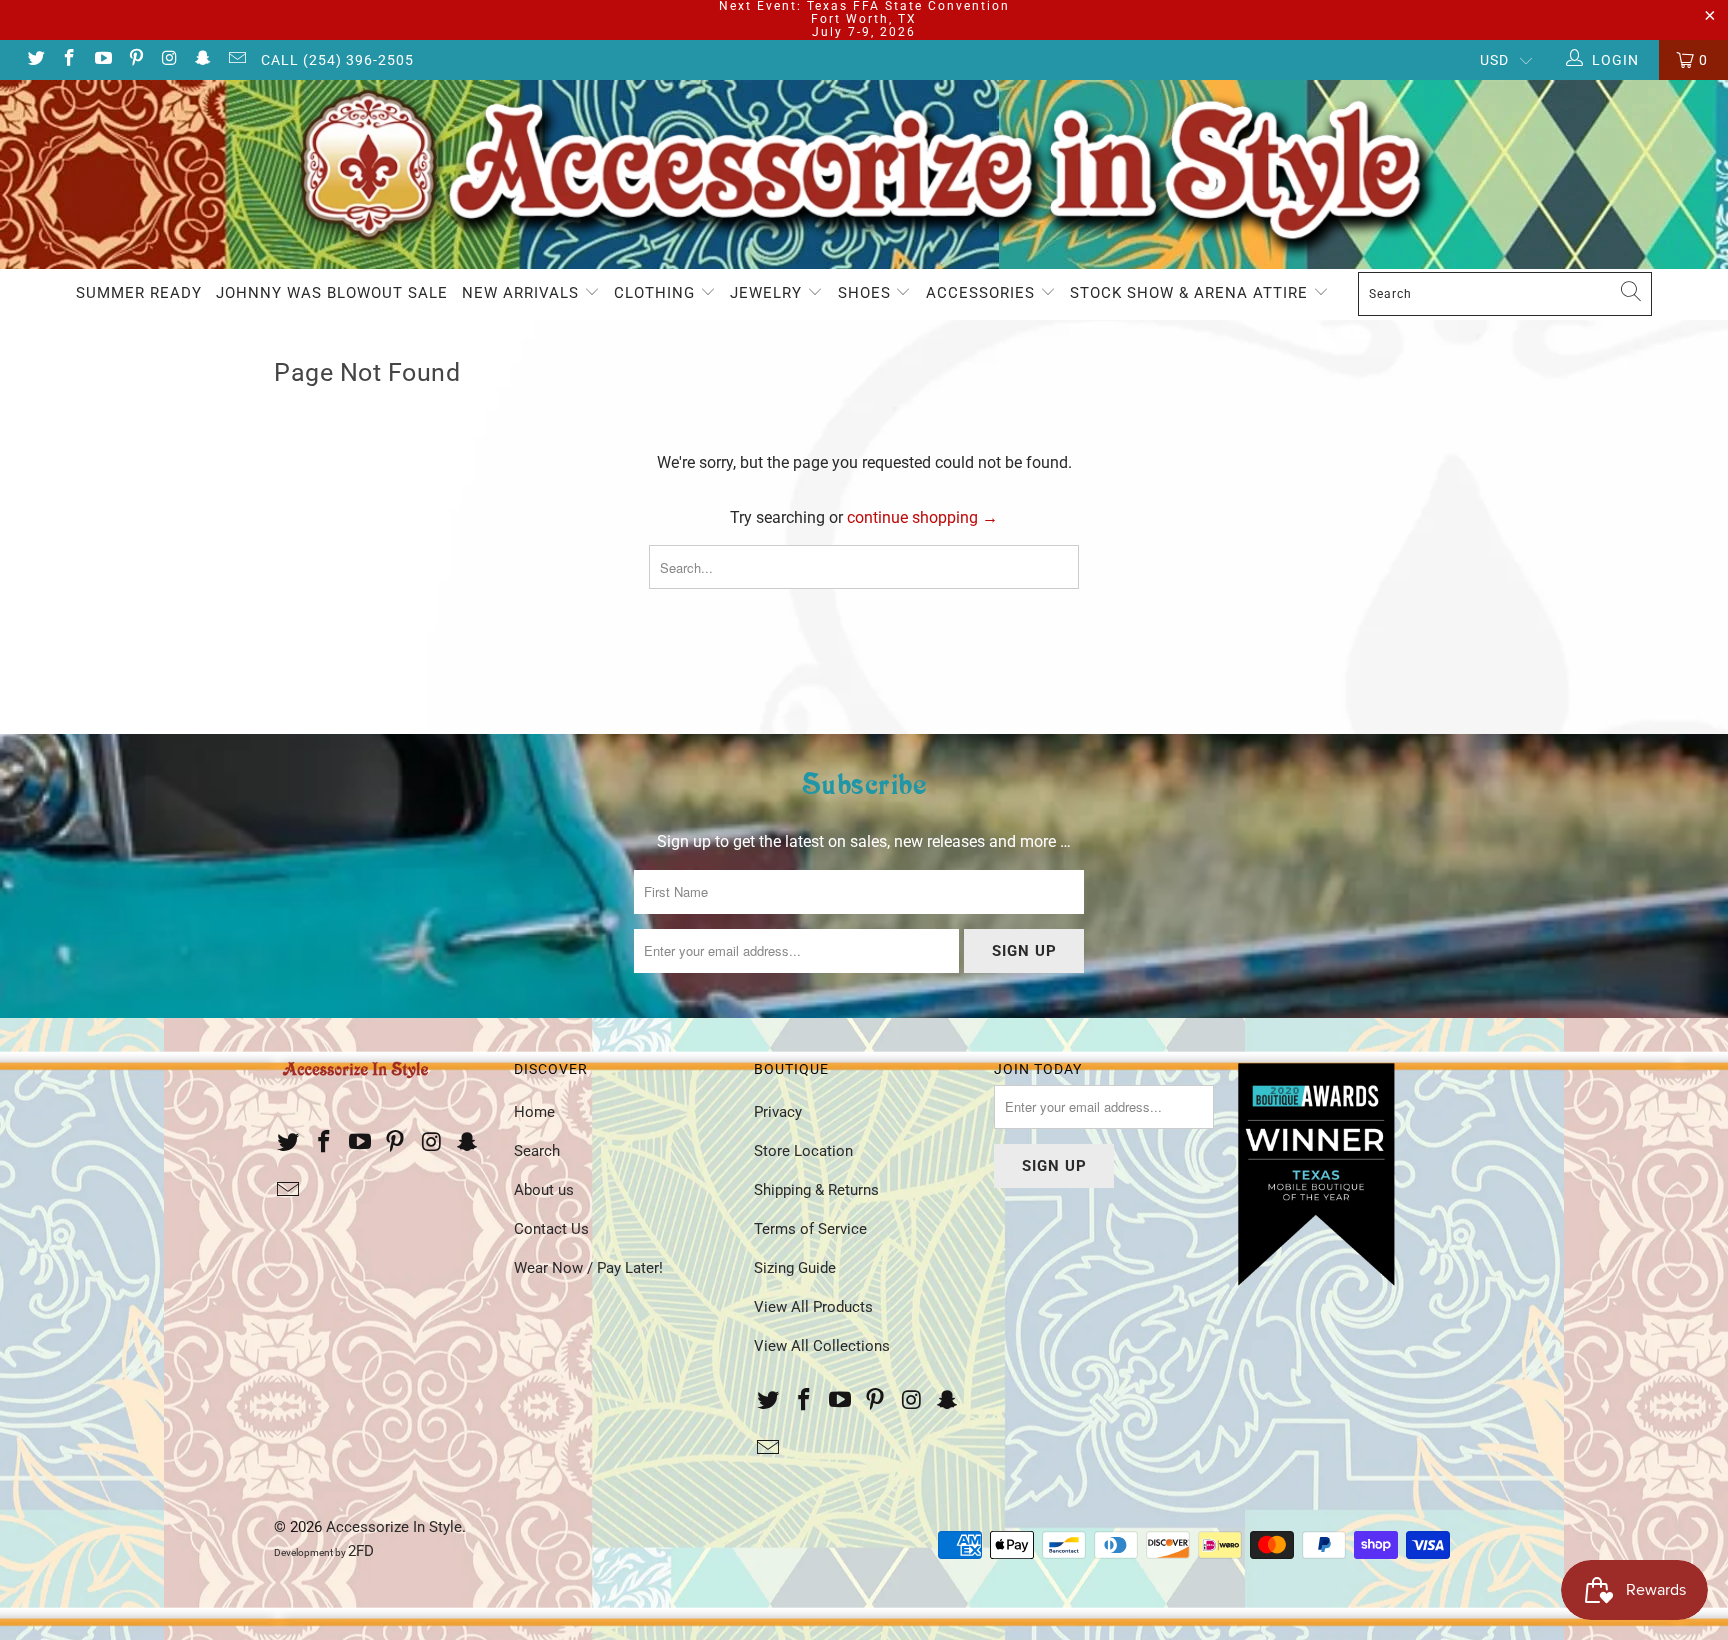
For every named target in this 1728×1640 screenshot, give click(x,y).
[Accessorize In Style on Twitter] (35, 60)
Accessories (983, 293)
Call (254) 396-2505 (337, 60)
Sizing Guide (795, 1268)
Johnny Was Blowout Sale (332, 293)
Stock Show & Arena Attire (1191, 293)
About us (544, 1190)
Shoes (867, 293)
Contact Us (551, 1229)
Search (537, 1151)
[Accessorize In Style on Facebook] (69, 60)
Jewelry (768, 293)
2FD (361, 1551)
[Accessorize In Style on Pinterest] (136, 60)
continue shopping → (922, 517)
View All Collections (822, 1346)
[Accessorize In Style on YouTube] (102, 60)
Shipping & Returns (816, 1190)
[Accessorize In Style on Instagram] (169, 60)
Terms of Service (810, 1229)
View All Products (813, 1307)
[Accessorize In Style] (864, 175)
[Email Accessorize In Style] (236, 60)
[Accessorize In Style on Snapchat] (203, 60)
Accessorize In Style (394, 1527)
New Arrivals (523, 293)
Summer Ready (139, 293)
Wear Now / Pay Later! (588, 1268)
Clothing (657, 293)
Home (534, 1112)
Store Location (803, 1151)
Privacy (778, 1112)
